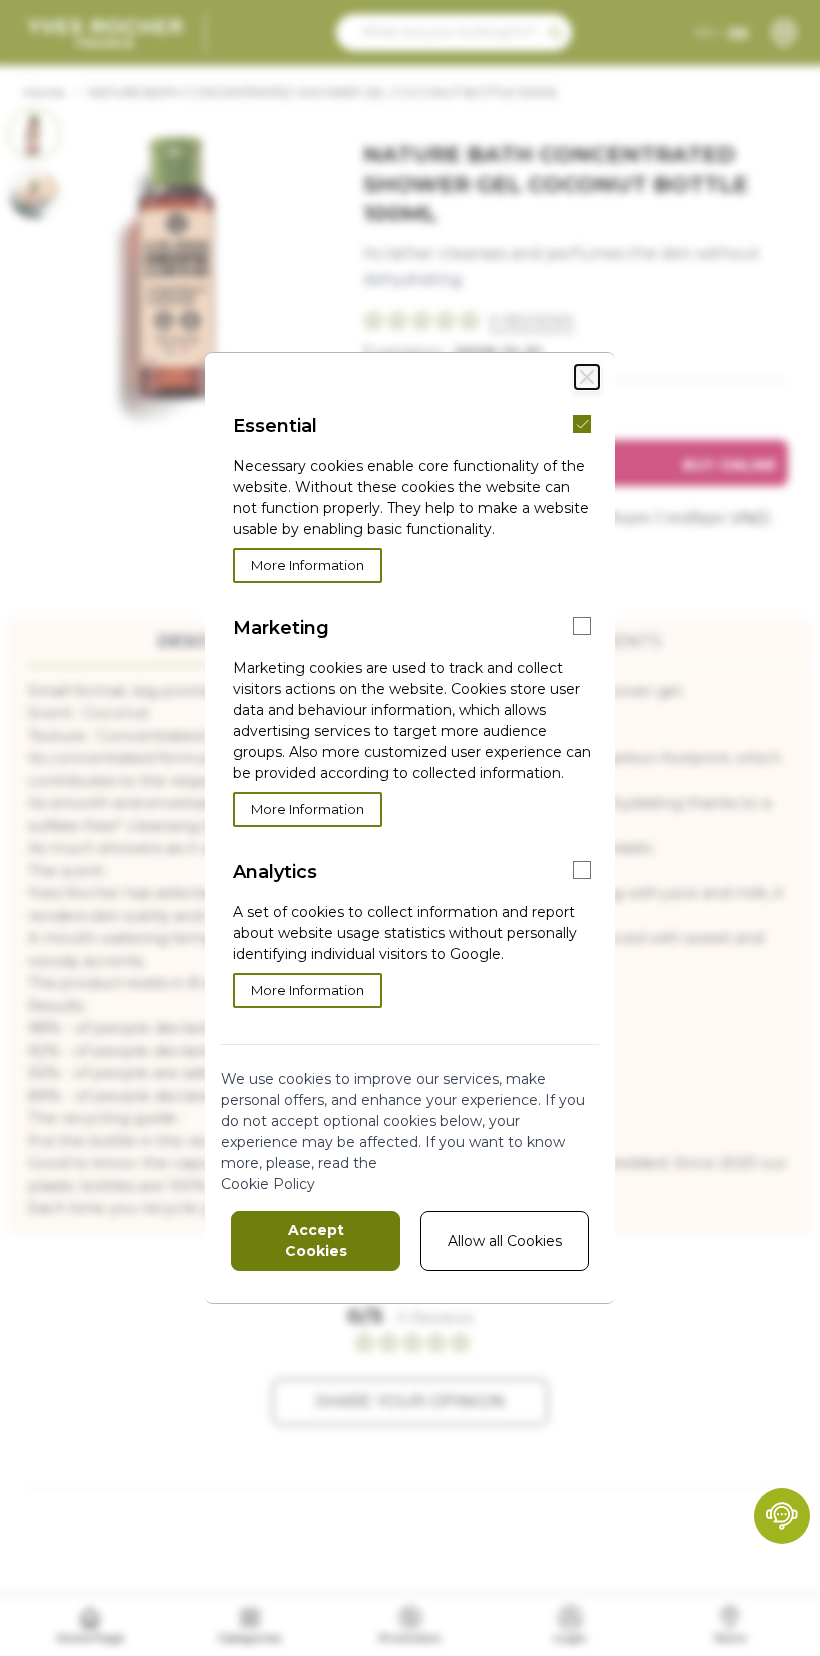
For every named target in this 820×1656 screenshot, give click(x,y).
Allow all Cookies (505, 1241)
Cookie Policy (268, 1184)
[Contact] (782, 1516)
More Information (307, 565)
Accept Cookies (316, 1240)
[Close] (587, 377)
